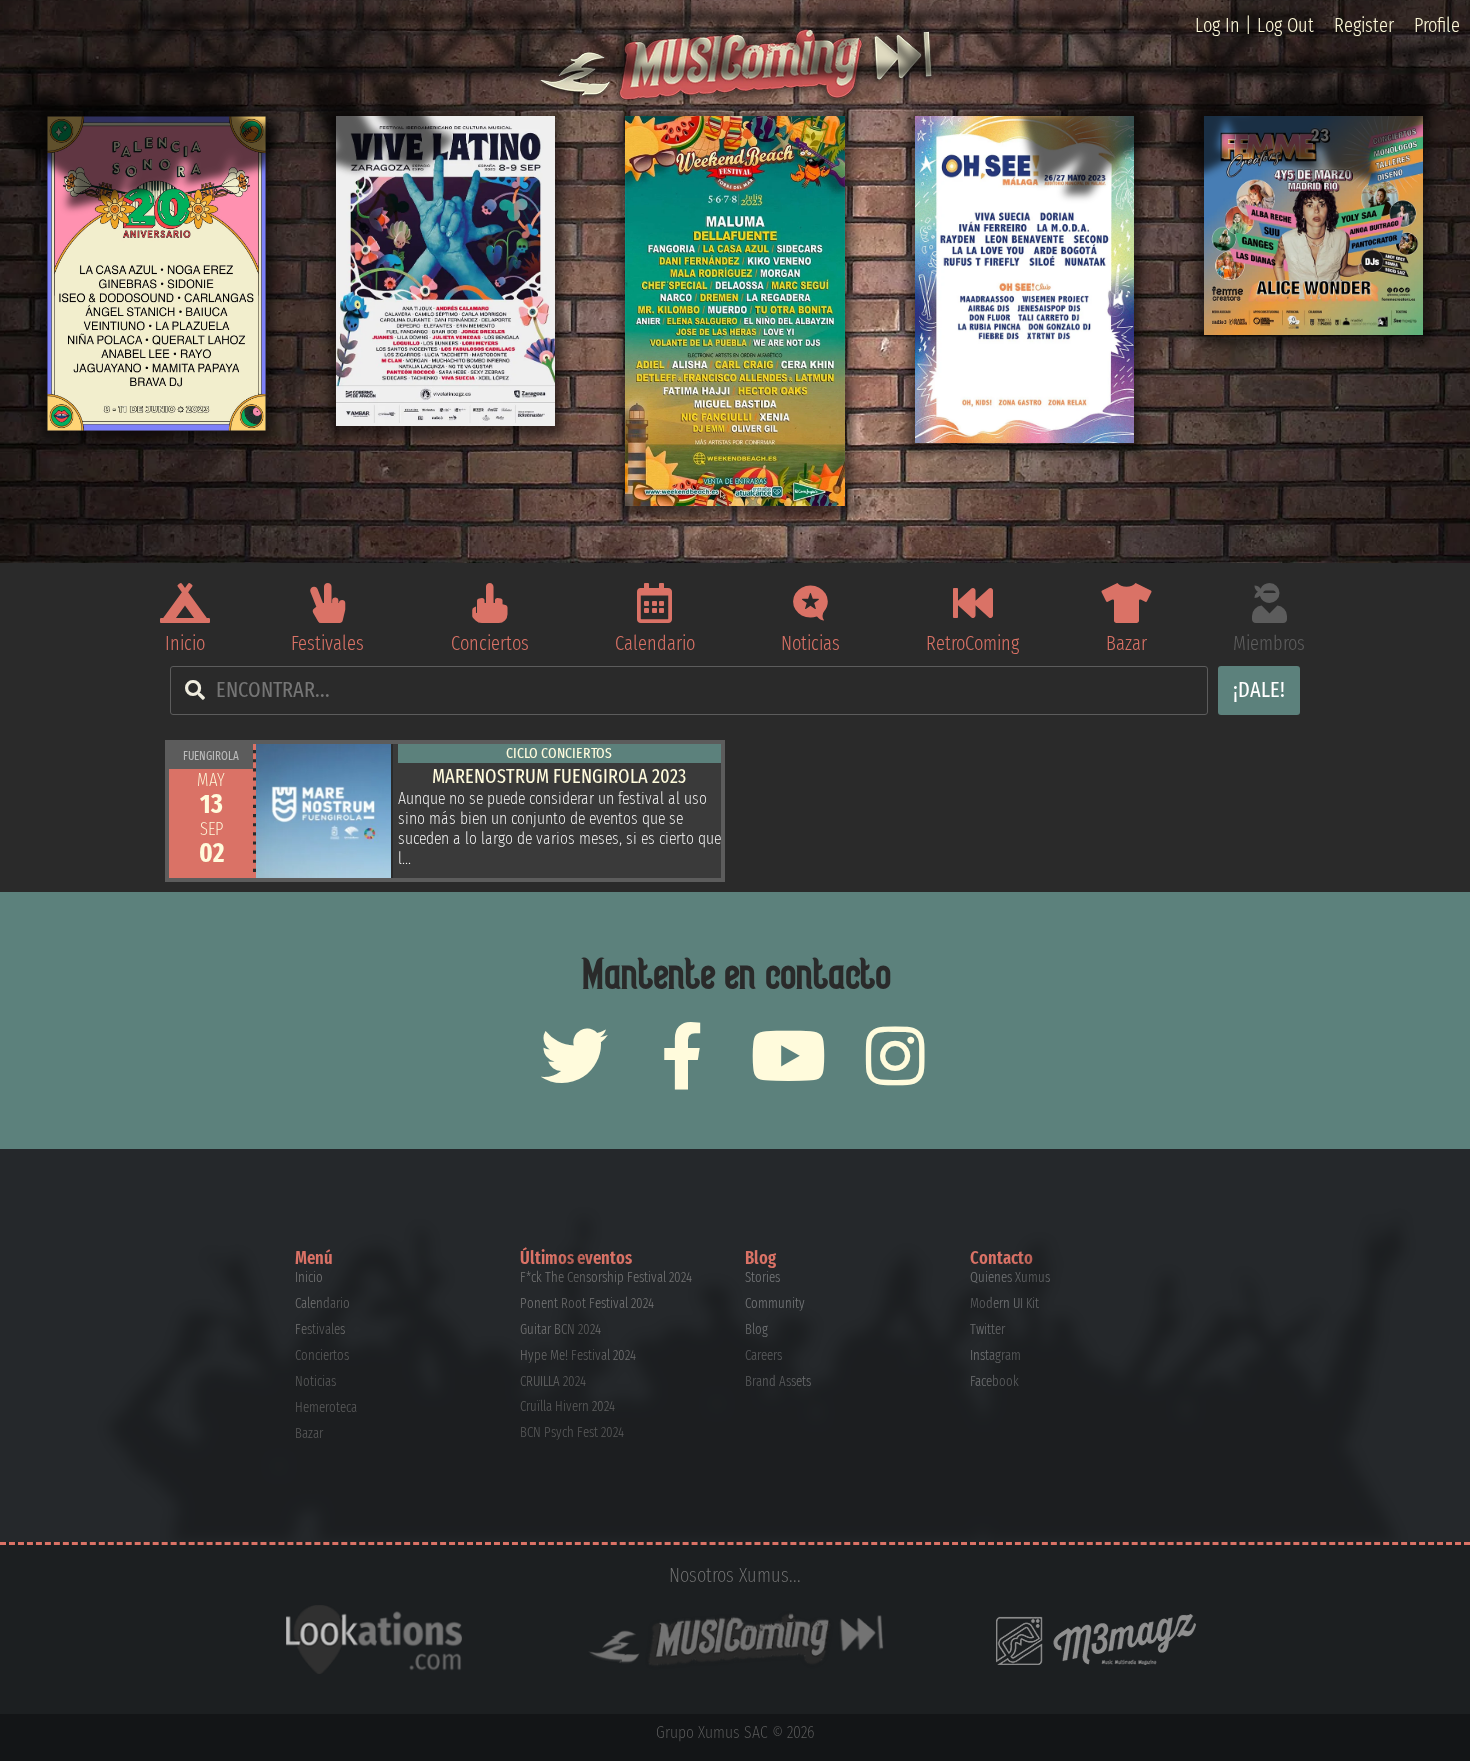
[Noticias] (811, 603)
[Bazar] (1126, 603)
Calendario (655, 643)
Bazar (1126, 643)
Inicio (185, 643)
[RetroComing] (973, 603)
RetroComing (972, 643)
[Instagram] (895, 1055)
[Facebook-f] (681, 1055)
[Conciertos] (490, 603)
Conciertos (490, 643)
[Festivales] (328, 603)
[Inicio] (185, 603)
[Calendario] (655, 603)
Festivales (327, 643)
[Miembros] (1269, 603)
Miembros (1269, 643)
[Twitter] (574, 1055)
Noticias (810, 643)
